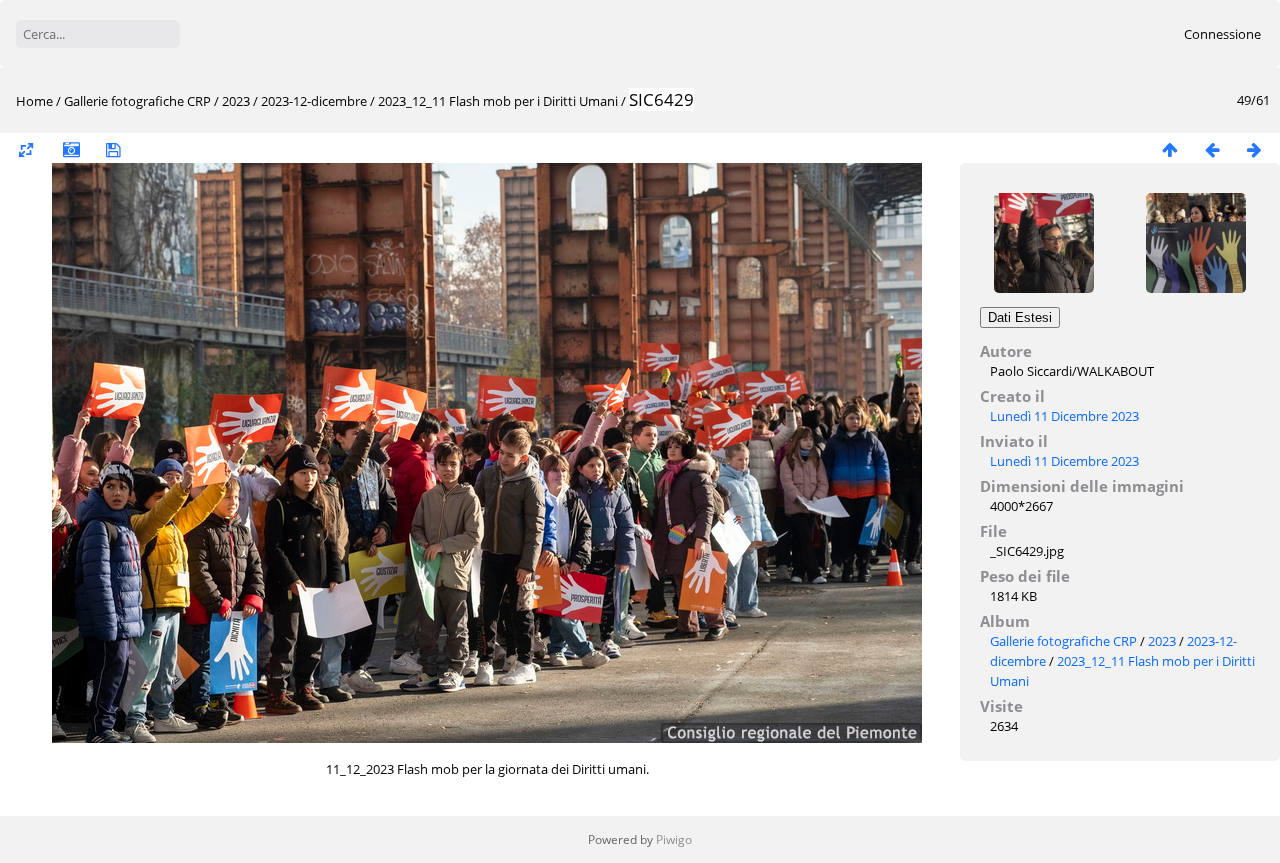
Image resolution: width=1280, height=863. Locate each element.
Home (34, 101)
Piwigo (674, 839)
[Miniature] (1170, 149)
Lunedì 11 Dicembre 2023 (1064, 416)
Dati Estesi (1020, 317)
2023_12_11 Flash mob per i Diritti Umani (499, 101)
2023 (236, 101)
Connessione (1222, 34)
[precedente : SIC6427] (1212, 149)
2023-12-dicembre (314, 101)
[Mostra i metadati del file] (71, 149)
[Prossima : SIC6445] (1254, 149)
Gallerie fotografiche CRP (137, 101)
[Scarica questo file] (113, 149)
